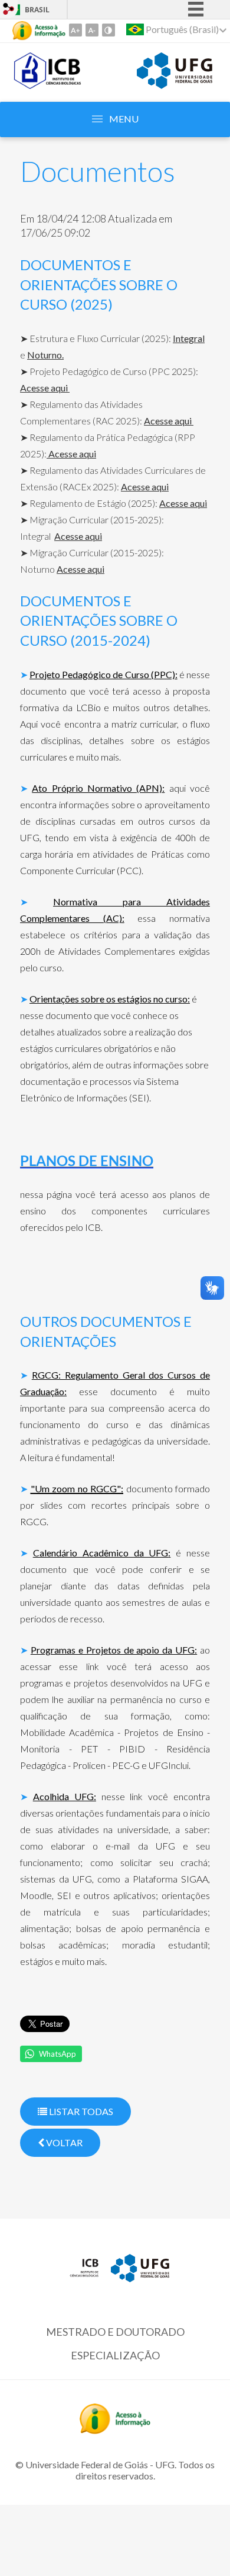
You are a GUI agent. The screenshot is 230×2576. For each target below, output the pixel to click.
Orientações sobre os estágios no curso (109, 999)
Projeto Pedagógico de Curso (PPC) (102, 674)
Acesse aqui (45, 388)
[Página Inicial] (48, 85)
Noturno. (45, 355)
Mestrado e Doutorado (115, 2332)
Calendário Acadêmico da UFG (101, 1553)
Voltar (63, 2142)
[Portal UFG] (175, 85)
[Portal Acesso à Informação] (115, 2430)
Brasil (37, 10)
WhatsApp (57, 2054)
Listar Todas (80, 2111)
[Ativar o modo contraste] (109, 30)
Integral (189, 338)
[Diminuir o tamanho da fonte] (92, 30)
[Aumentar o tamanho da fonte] (75, 30)
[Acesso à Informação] (39, 31)
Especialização (115, 2355)
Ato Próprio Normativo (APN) (97, 788)
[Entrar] (9, 10)
